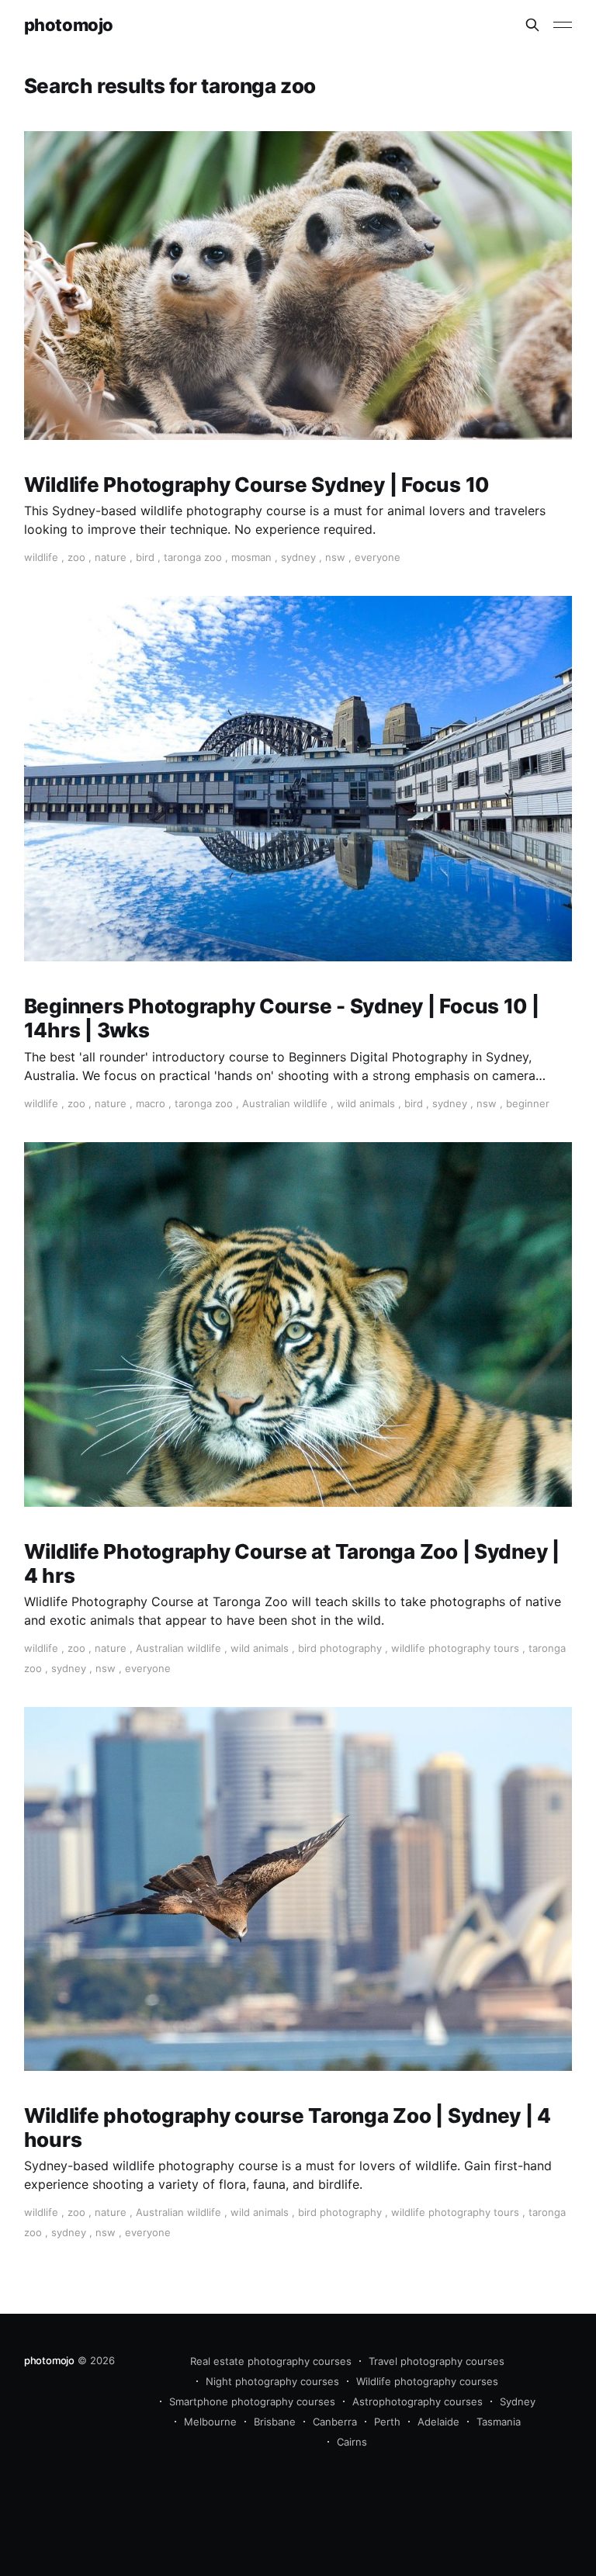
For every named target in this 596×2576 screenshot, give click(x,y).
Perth (387, 2422)
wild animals (366, 1103)
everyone (378, 557)
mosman (251, 557)
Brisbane (275, 2422)
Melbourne (210, 2422)
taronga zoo (193, 557)
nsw (335, 557)
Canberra (335, 2422)
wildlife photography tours (455, 1648)
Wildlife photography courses (427, 2381)
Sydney (518, 2401)
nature (111, 557)
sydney (298, 557)
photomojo (69, 25)
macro (151, 1103)
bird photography (340, 1648)
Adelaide (438, 2422)
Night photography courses (272, 2381)
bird (145, 557)
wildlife (41, 557)
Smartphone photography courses (252, 2401)
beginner (528, 1103)
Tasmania (499, 2422)
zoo (76, 557)
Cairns (352, 2442)
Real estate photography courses (271, 2361)
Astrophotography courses (418, 2401)
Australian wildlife (285, 1103)
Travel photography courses (437, 2361)
